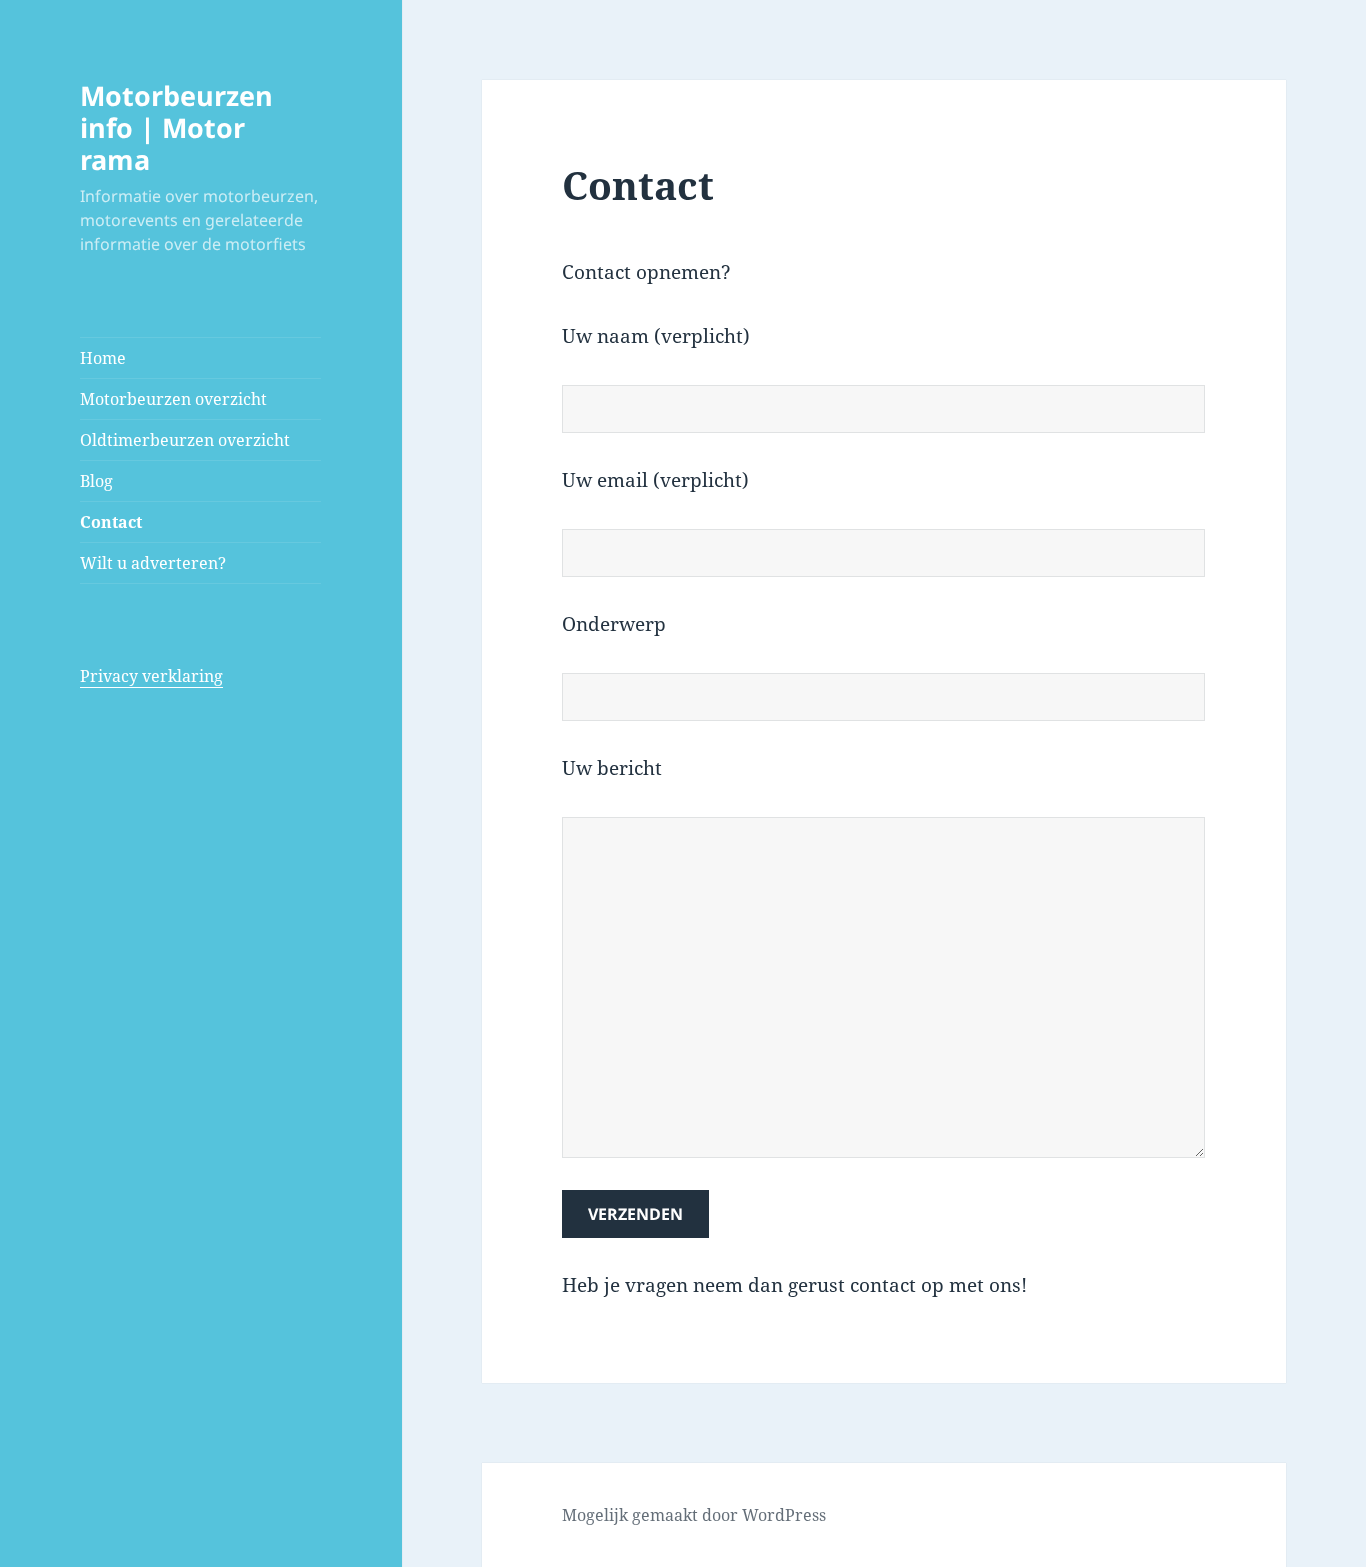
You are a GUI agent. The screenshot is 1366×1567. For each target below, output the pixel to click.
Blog (96, 481)
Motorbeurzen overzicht (173, 399)
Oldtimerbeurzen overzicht (185, 440)
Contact (111, 522)
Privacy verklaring (151, 676)
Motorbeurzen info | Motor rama (176, 127)
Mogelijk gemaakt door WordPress (694, 1515)
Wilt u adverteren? (153, 563)
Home (103, 358)
